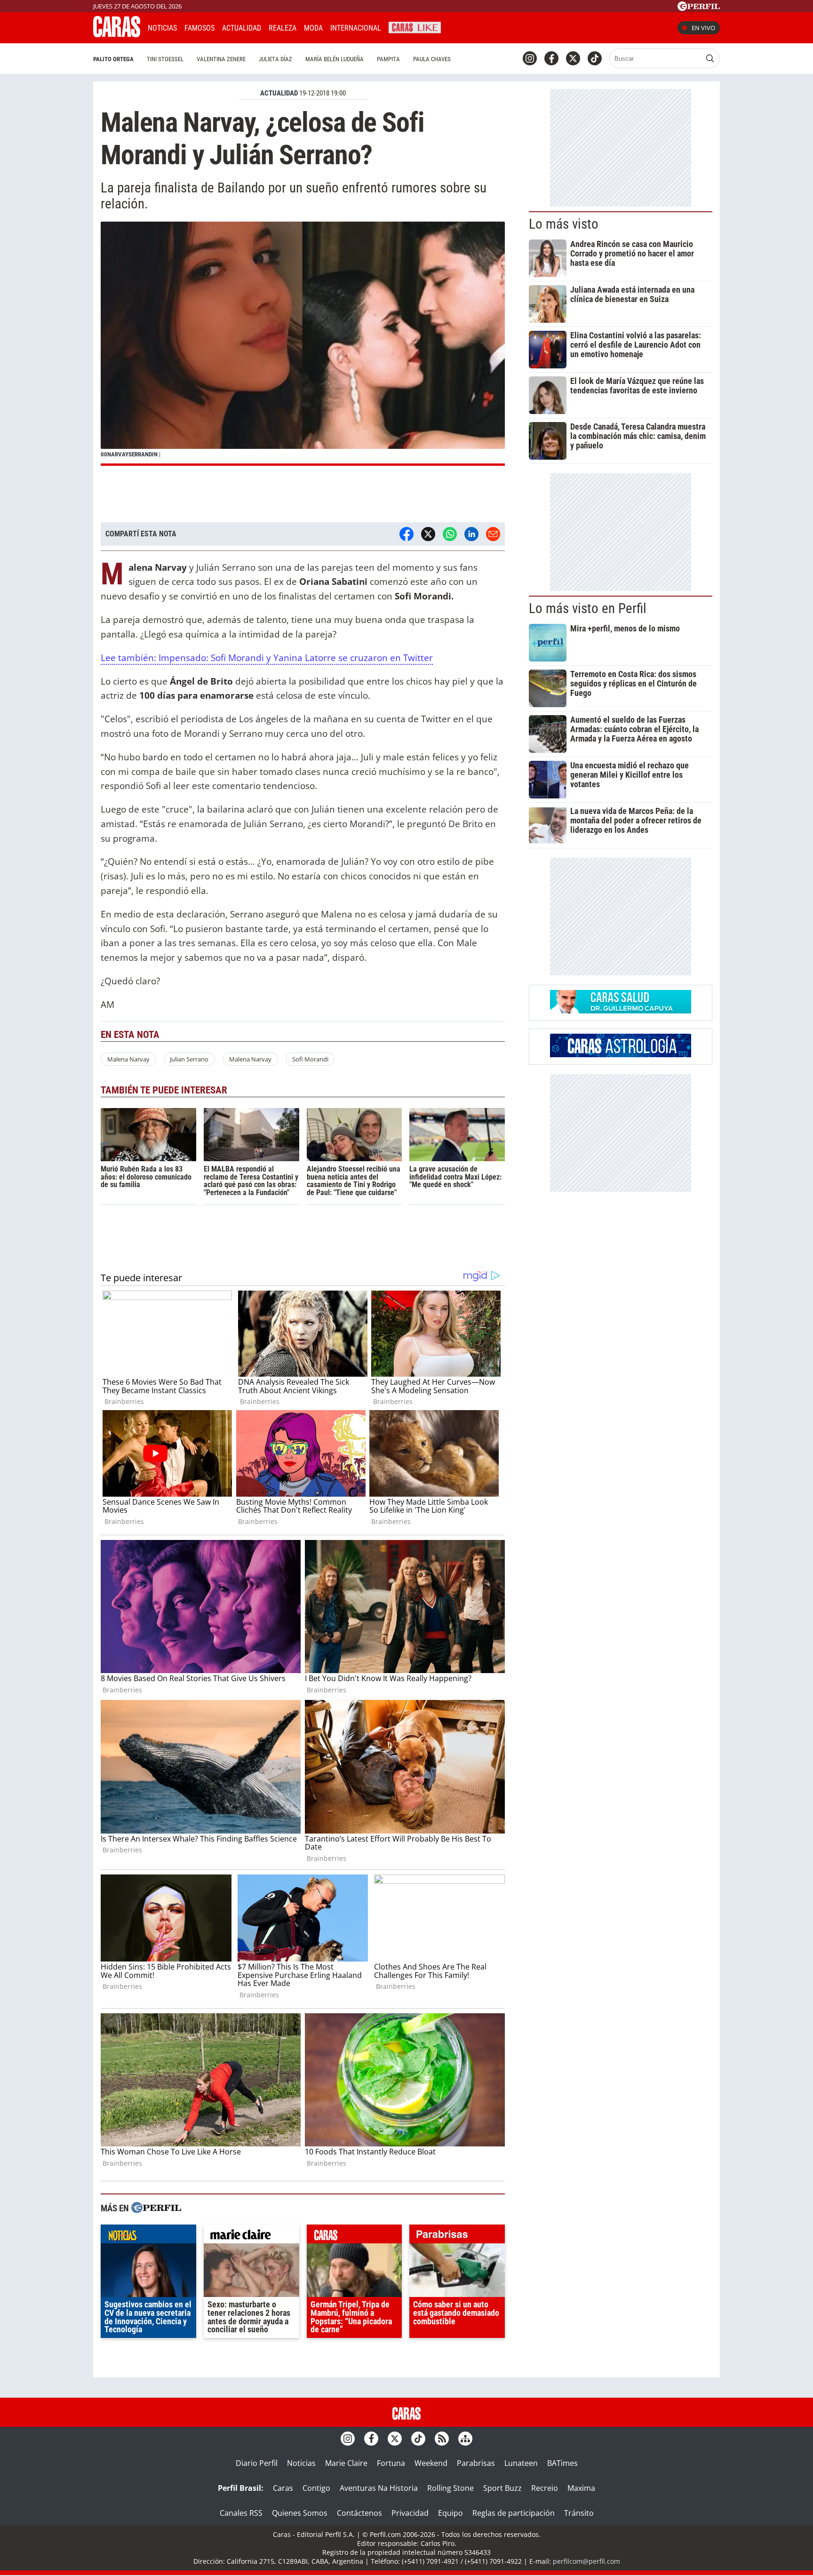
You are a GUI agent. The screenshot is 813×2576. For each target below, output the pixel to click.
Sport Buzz (502, 2488)
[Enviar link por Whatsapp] (450, 534)
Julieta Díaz (275, 59)
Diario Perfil (257, 2463)
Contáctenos (359, 2513)
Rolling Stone (450, 2488)
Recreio (545, 2488)
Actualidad (242, 28)
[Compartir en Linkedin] (471, 534)
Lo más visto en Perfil (588, 608)
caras (355, 2236)
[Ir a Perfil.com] (699, 8)
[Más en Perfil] (156, 2209)
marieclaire (251, 2236)
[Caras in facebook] (551, 58)
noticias (148, 2236)
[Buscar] (710, 58)
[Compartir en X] (428, 534)
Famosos (199, 28)
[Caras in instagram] (530, 58)
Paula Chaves (432, 59)
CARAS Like (415, 27)
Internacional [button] (356, 28)
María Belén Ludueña (335, 59)
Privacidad (410, 2513)
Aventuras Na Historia (379, 2488)
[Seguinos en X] (573, 58)
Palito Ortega (113, 59)
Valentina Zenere (221, 59)
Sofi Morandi (310, 1059)
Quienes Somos (300, 2513)
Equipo (450, 2513)
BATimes (562, 2463)
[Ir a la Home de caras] (117, 34)
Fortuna (391, 2463)
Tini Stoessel (165, 59)
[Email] (493, 534)
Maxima (581, 2488)
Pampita (388, 59)
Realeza (283, 28)
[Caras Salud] (621, 1011)
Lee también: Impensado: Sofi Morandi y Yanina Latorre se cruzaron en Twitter (267, 658)
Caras (283, 2488)
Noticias (162, 28)
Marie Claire (346, 2463)
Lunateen (521, 2463)
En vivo (703, 28)
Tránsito (579, 2513)
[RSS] (442, 2439)
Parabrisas (476, 2463)
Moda (313, 28)
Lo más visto (564, 224)
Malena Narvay (128, 1059)
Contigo (316, 2488)
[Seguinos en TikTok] (595, 58)
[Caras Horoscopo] (621, 1054)
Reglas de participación (514, 2513)
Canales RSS (241, 2513)
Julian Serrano (189, 1059)
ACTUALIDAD (279, 93)
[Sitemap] (465, 2439)
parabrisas (457, 2236)
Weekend (431, 2463)
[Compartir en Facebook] (406, 534)
